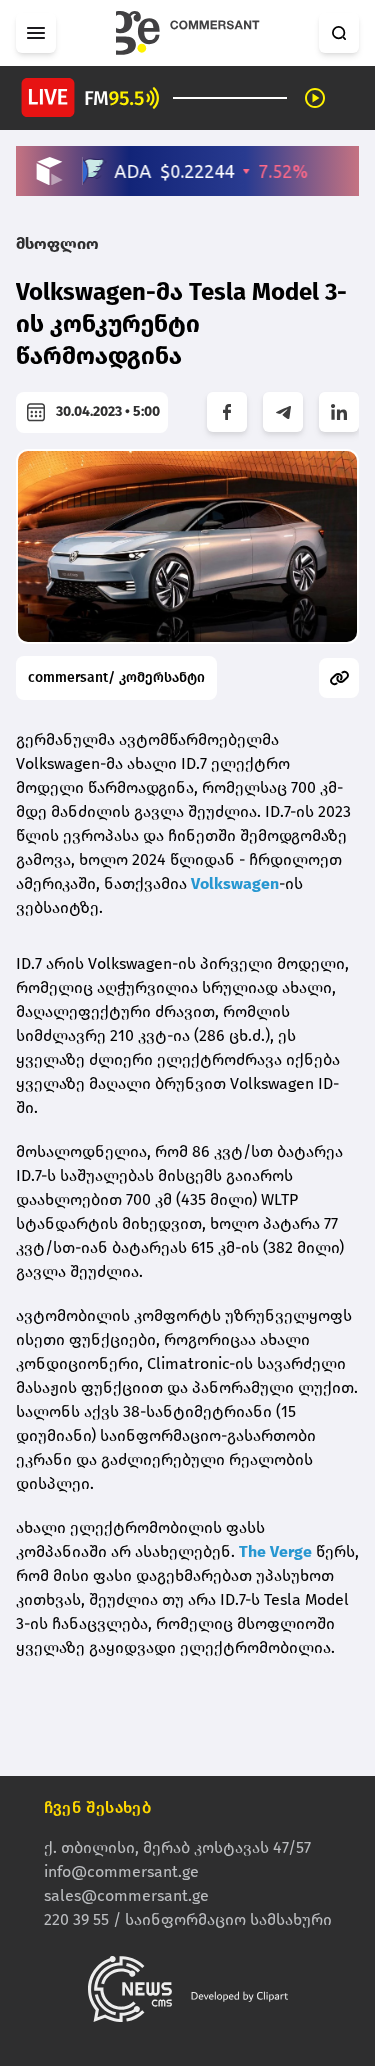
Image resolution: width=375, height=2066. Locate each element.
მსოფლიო (57, 243)
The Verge (275, 1551)
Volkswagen (235, 883)
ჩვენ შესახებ (98, 1807)
